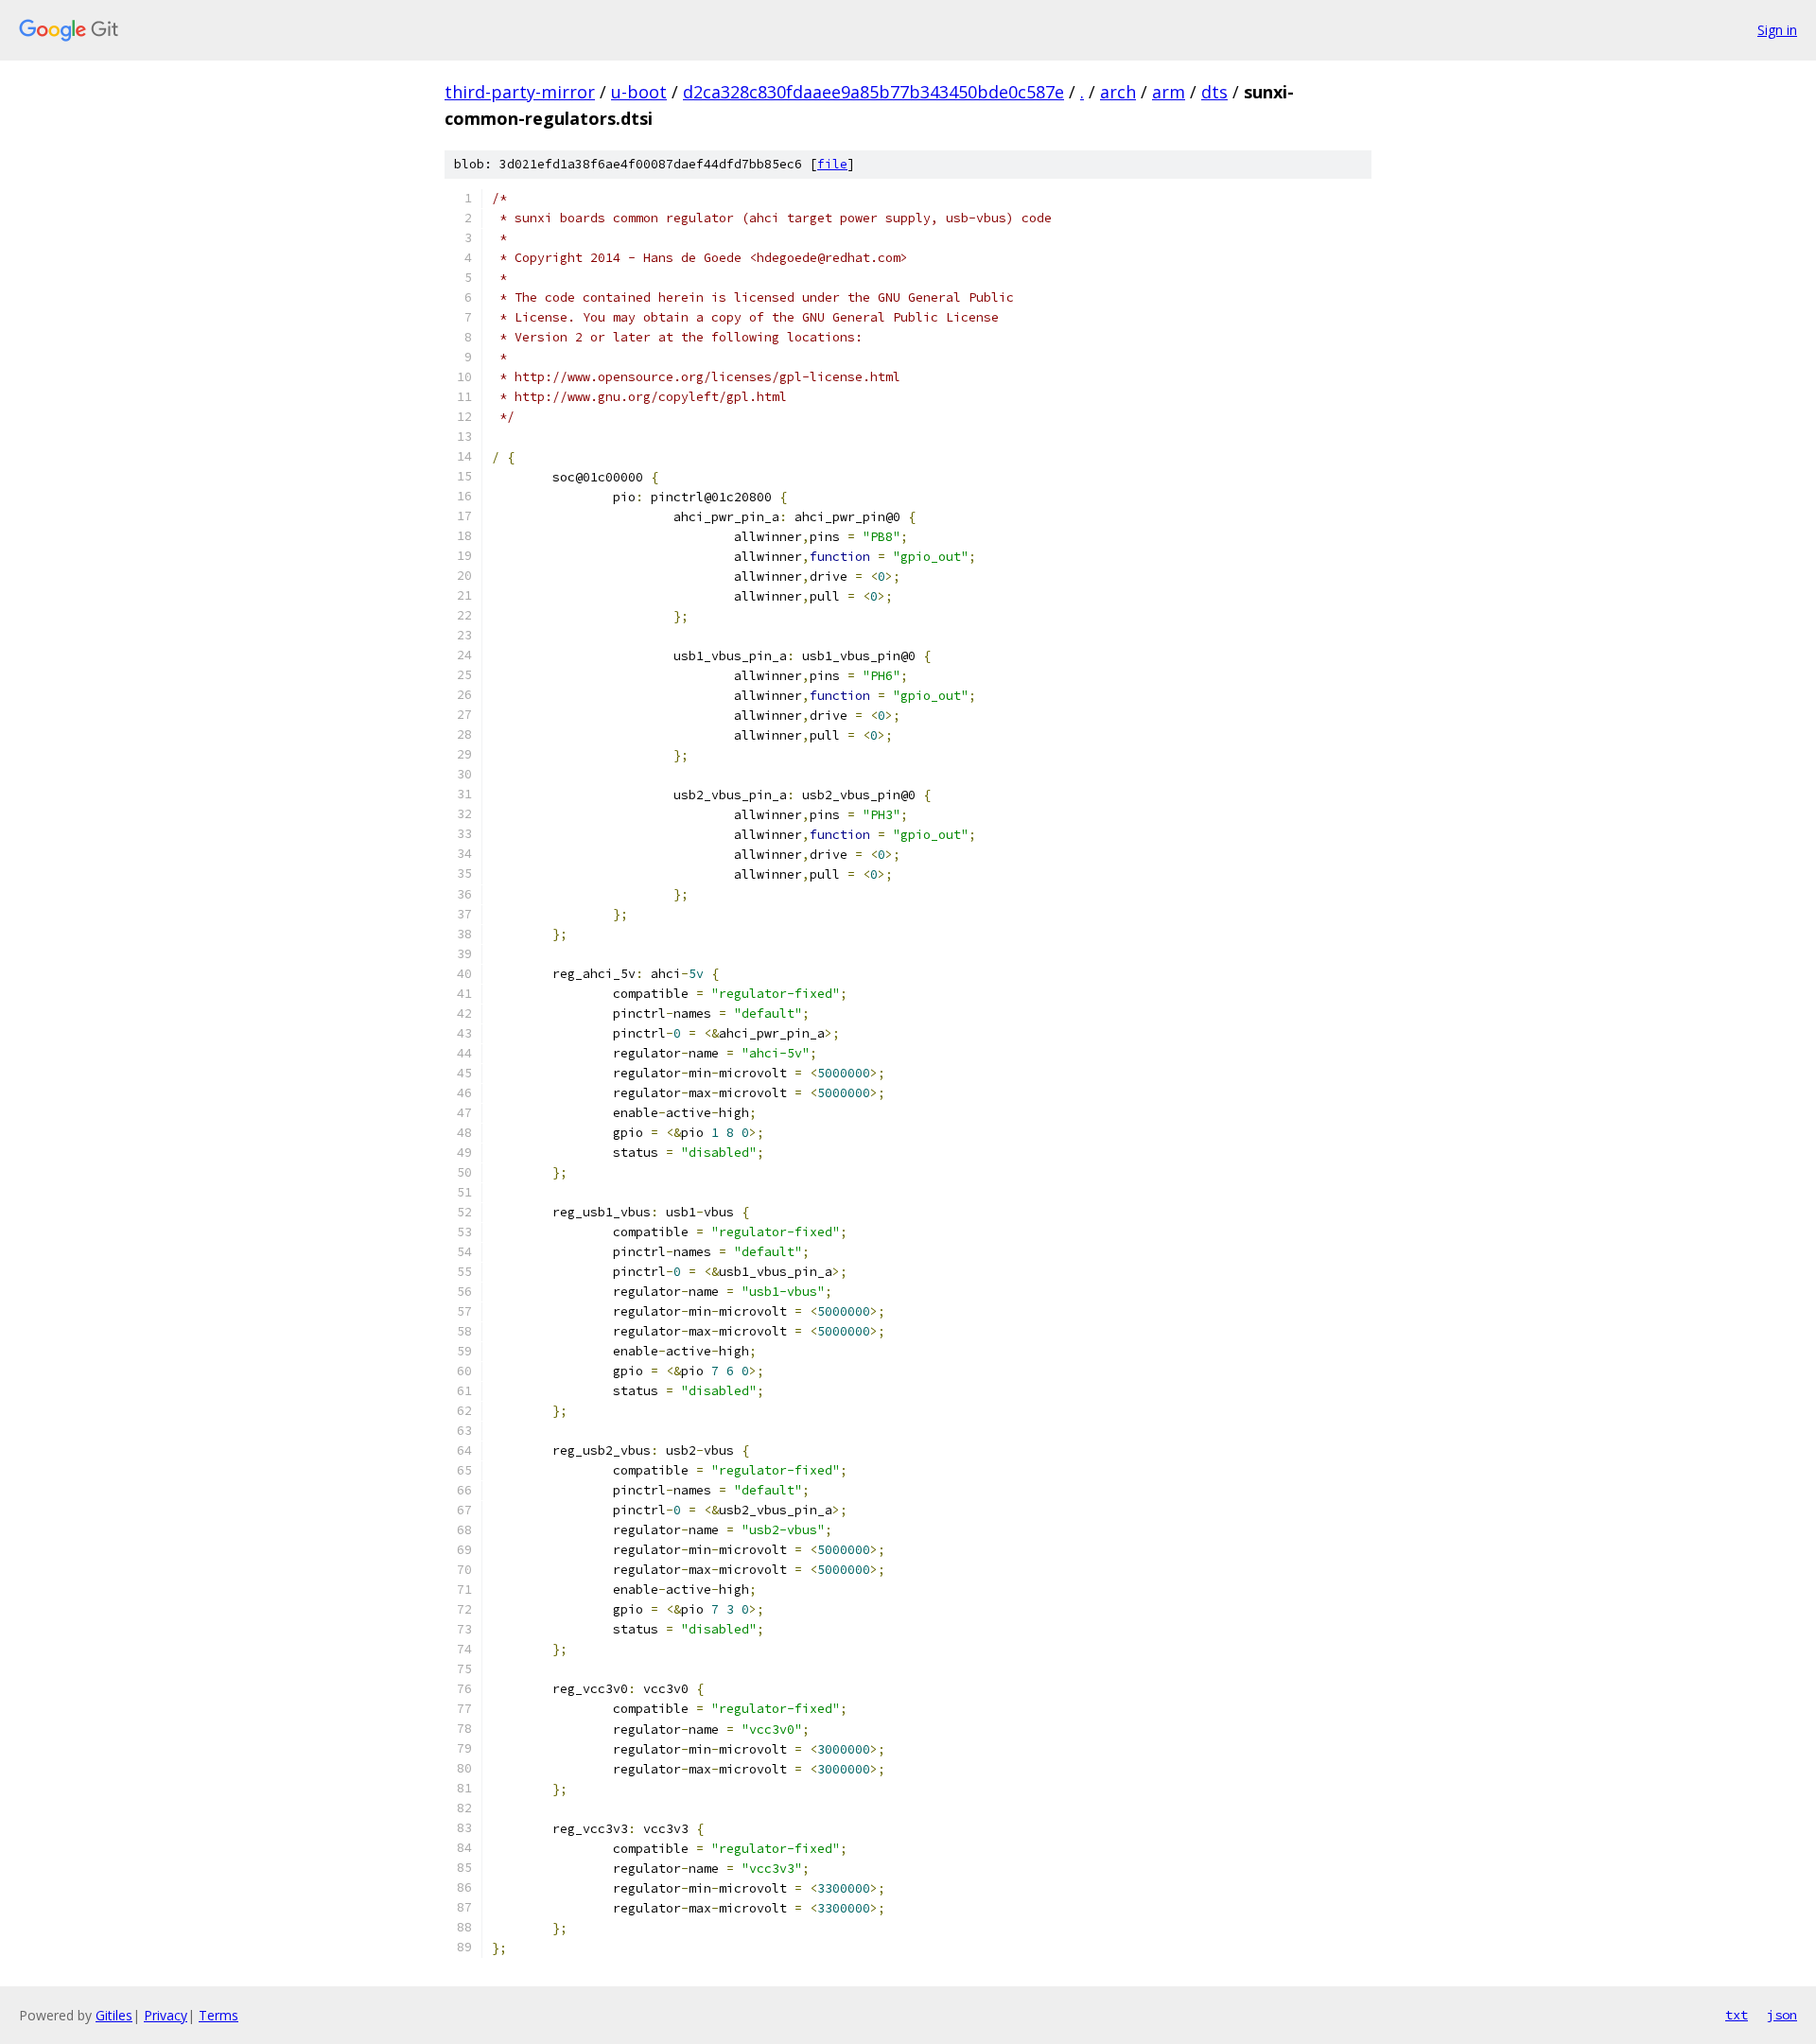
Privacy (166, 2015)
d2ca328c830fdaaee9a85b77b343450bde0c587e (873, 92)
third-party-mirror (520, 92)
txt (1737, 2015)
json (1782, 2015)
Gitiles (114, 2015)
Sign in (1777, 30)
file (832, 164)
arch (1118, 92)
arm (1169, 92)
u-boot (639, 92)
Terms (218, 2015)
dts (1214, 92)
